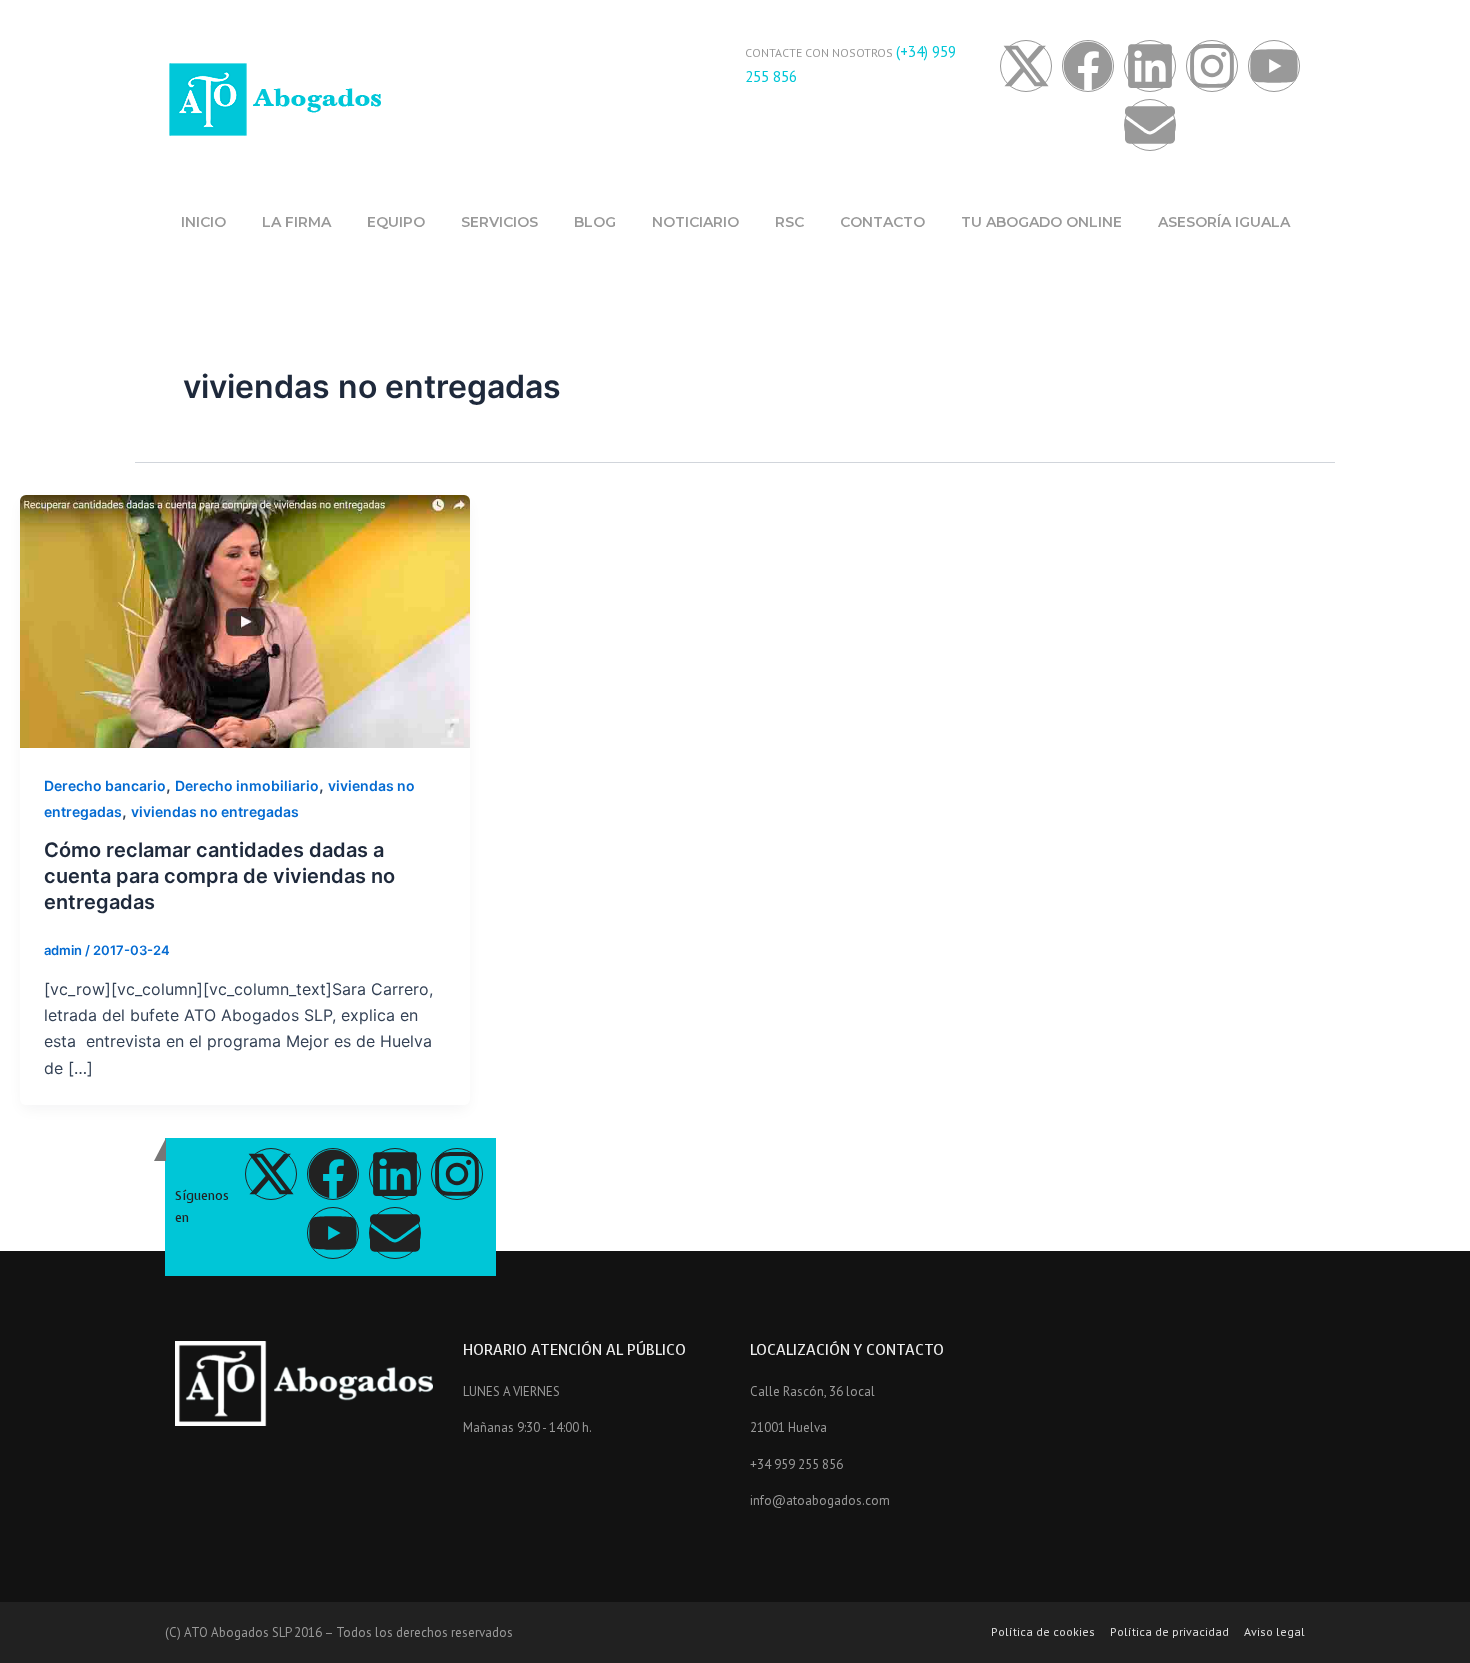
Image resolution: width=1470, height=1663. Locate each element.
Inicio (203, 222)
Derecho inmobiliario (247, 785)
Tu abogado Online (1041, 222)
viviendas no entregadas (215, 811)
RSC (789, 222)
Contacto (882, 222)
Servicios (499, 222)
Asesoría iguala (1224, 222)
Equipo (396, 222)
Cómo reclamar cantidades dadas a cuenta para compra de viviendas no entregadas (219, 876)
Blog (595, 222)
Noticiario (695, 222)
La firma (296, 222)
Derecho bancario (105, 785)
